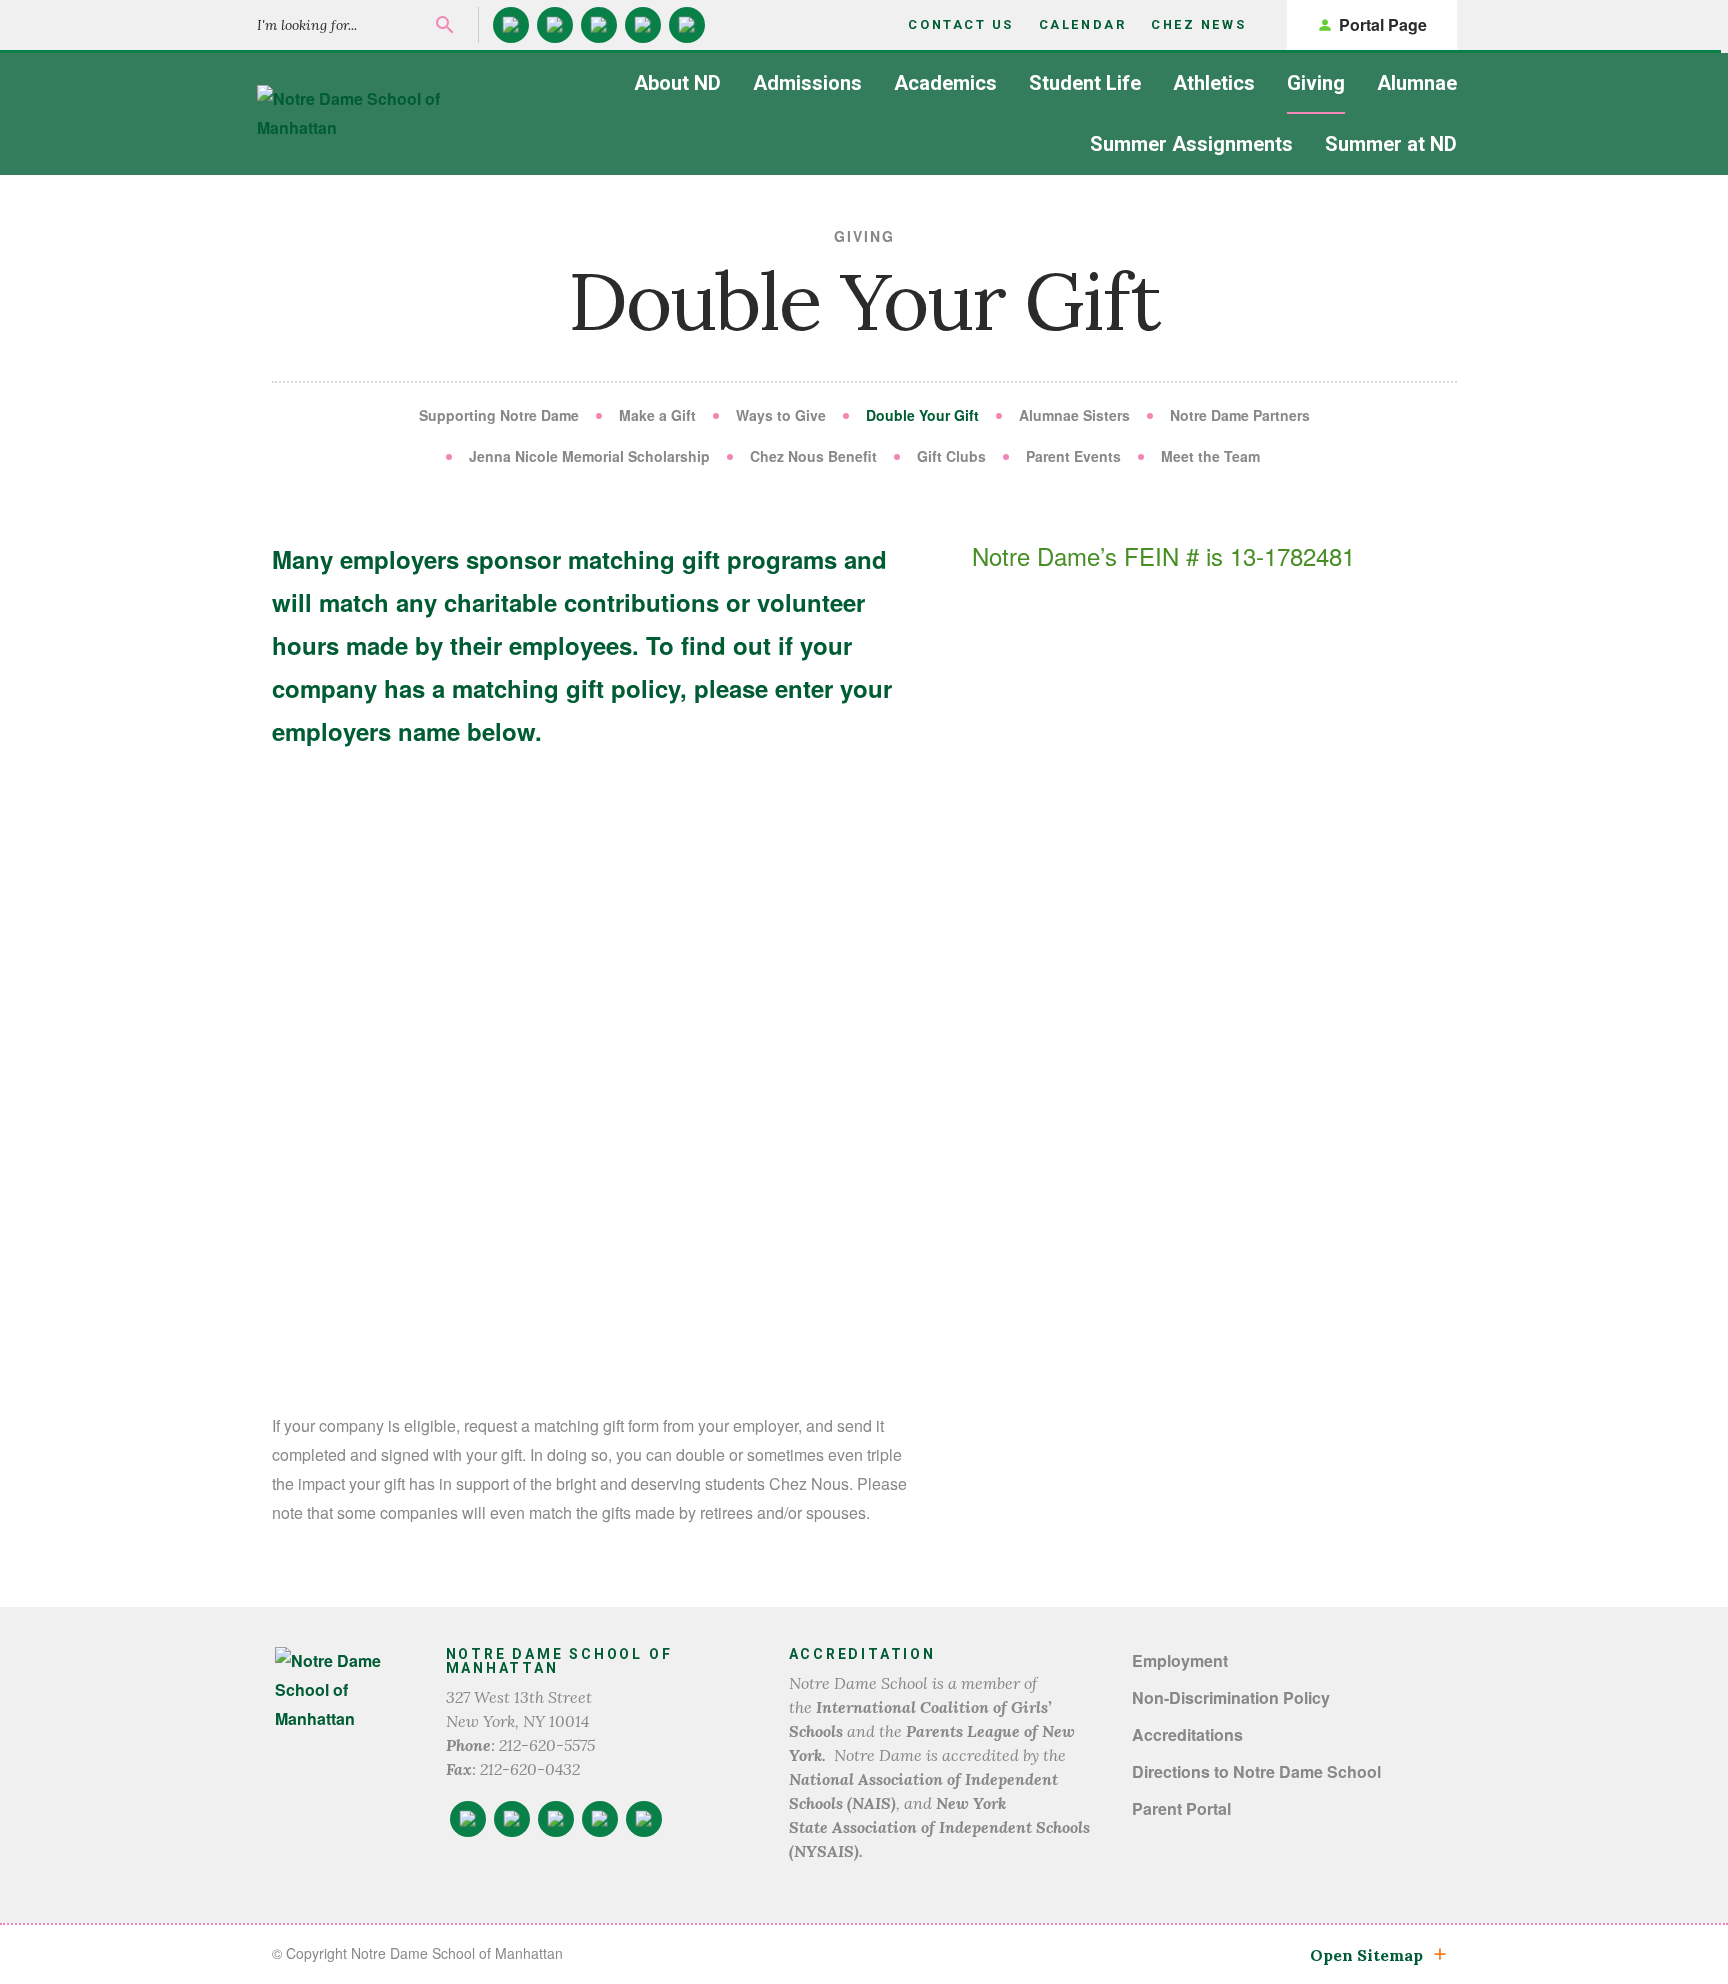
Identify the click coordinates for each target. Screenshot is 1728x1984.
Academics (945, 83)
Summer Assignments (1191, 144)
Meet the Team (1210, 456)
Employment (1180, 1660)
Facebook (511, 25)
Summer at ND (1391, 144)
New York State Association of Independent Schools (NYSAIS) (939, 1827)
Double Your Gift (922, 415)
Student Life (1085, 83)
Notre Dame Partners (1240, 415)
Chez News (1198, 24)
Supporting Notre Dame (499, 415)
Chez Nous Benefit (813, 456)
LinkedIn (599, 25)
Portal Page (1383, 24)
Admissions (807, 83)
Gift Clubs (951, 456)
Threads (687, 25)
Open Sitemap (1366, 1955)
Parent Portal (1181, 1808)
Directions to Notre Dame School (1256, 1771)
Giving (1316, 83)
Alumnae (1417, 83)
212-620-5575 (547, 1745)
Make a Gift (657, 415)
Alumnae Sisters (1074, 415)
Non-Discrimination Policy (1231, 1697)
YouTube (643, 25)
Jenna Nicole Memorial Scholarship (589, 456)
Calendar (1082, 24)
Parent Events (1073, 456)
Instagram (555, 25)
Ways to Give (781, 415)
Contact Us (961, 24)
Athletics (1214, 83)
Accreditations (1187, 1734)
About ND (677, 83)
